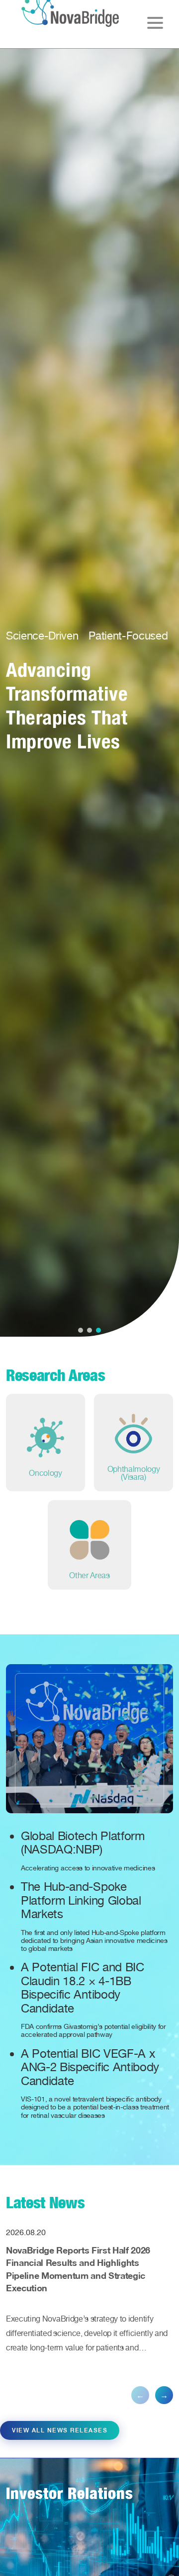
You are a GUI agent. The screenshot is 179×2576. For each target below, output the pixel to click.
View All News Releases (60, 2430)
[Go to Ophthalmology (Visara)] (134, 1443)
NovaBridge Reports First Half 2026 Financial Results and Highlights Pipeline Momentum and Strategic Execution (78, 2269)
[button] (81, 1330)
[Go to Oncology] (45, 1443)
